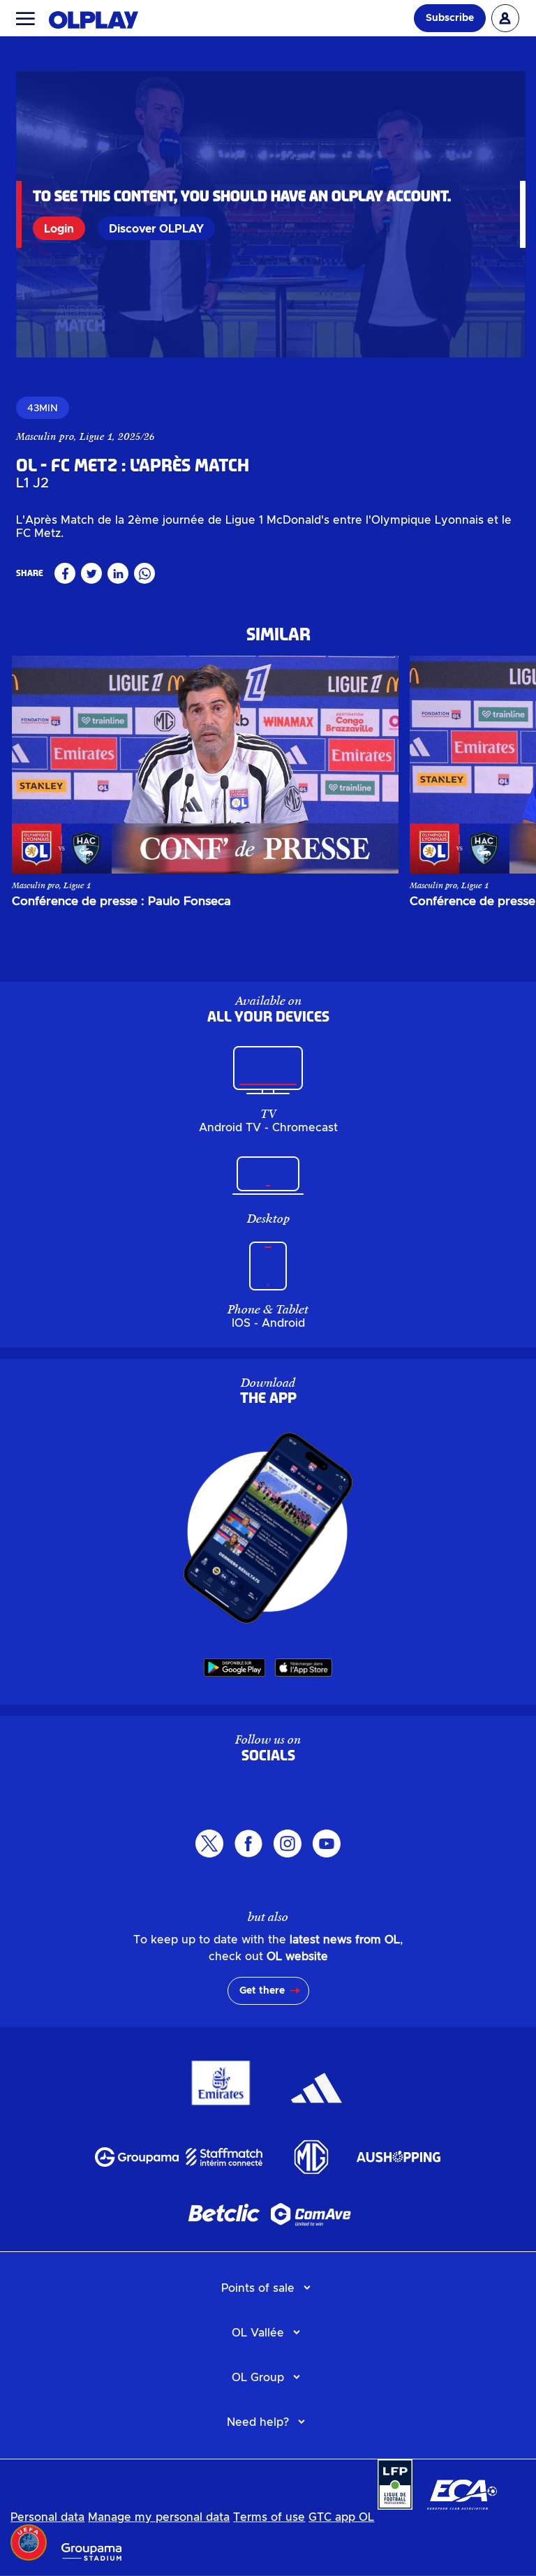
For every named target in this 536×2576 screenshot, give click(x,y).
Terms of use (269, 2517)
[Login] (505, 18)
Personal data (47, 2517)
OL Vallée (258, 2333)
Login (59, 229)
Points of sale (258, 2288)
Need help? (258, 2422)
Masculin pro (45, 436)
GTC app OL (341, 2517)
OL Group (258, 2378)
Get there (262, 1991)
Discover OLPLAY (156, 229)
